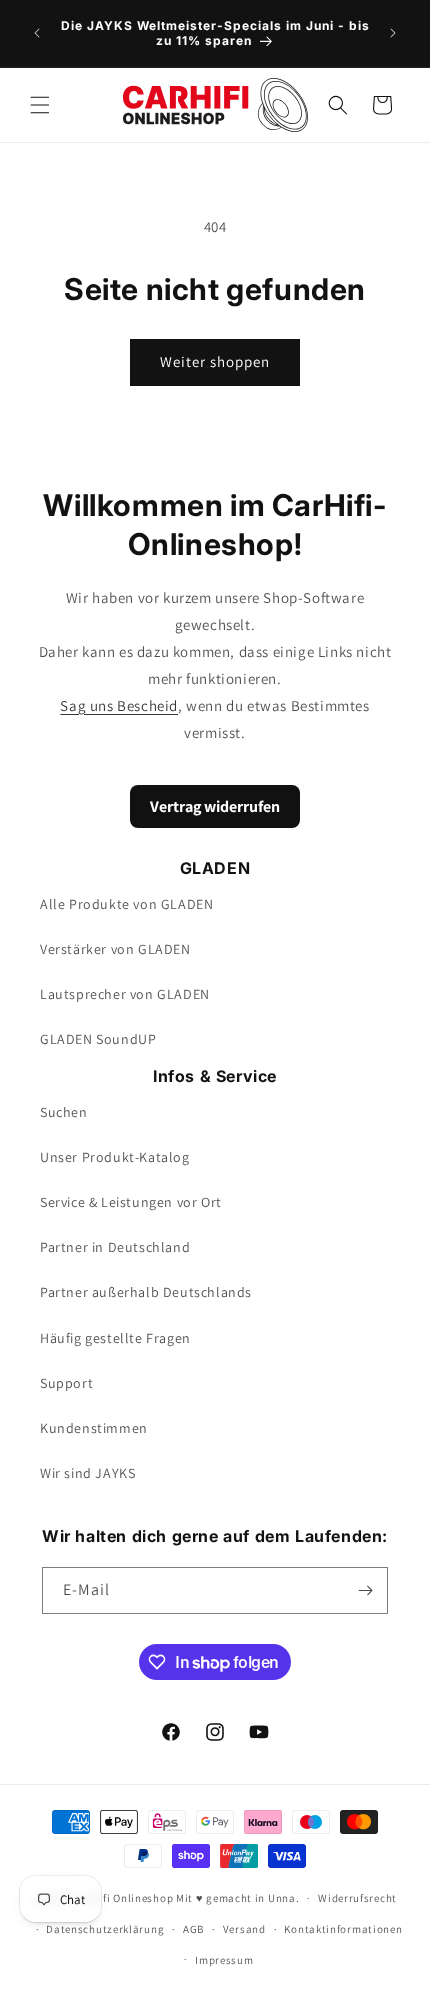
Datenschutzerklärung (105, 1929)
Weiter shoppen (215, 361)
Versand (244, 1929)
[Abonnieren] (365, 1590)
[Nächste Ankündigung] (393, 33)
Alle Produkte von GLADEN (126, 904)
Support (66, 1383)
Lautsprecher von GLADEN (125, 994)
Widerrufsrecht (357, 1898)
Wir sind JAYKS (87, 1473)
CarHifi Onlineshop (124, 1898)
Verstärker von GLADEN (115, 949)
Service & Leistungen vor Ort (131, 1202)
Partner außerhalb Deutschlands (146, 1292)
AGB (193, 1929)
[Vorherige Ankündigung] (37, 33)
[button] (40, 105)
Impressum (224, 1960)
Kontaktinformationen (343, 1929)
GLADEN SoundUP (98, 1039)
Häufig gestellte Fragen (115, 1338)
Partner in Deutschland (115, 1247)
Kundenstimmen (94, 1428)
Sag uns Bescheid (119, 705)
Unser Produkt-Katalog (115, 1157)
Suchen (64, 1112)
